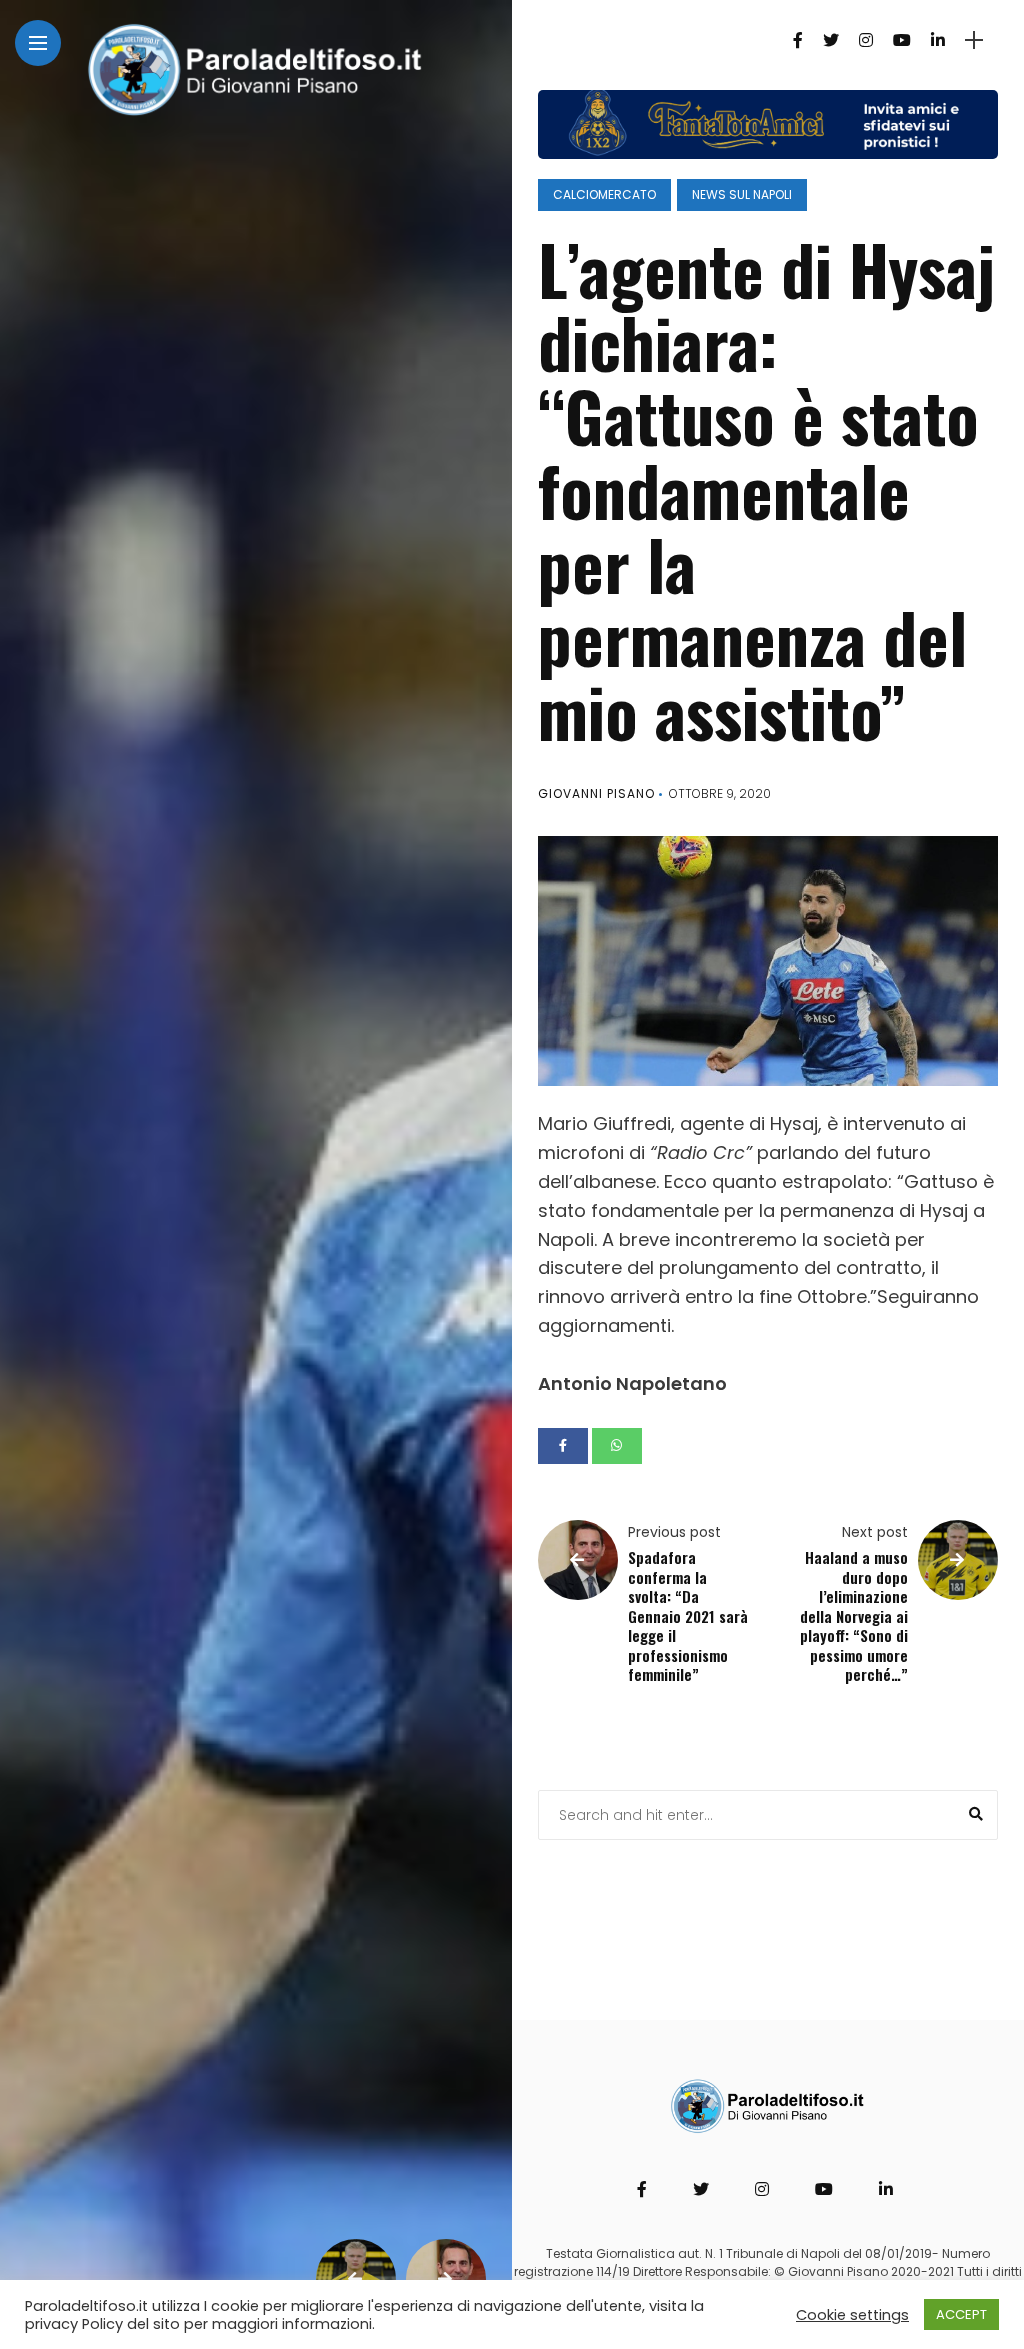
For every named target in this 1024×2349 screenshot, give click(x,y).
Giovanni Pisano (596, 793)
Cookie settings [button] (852, 2315)
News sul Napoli (742, 194)
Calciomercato (604, 194)
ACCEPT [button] (961, 2314)
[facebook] (563, 1446)
